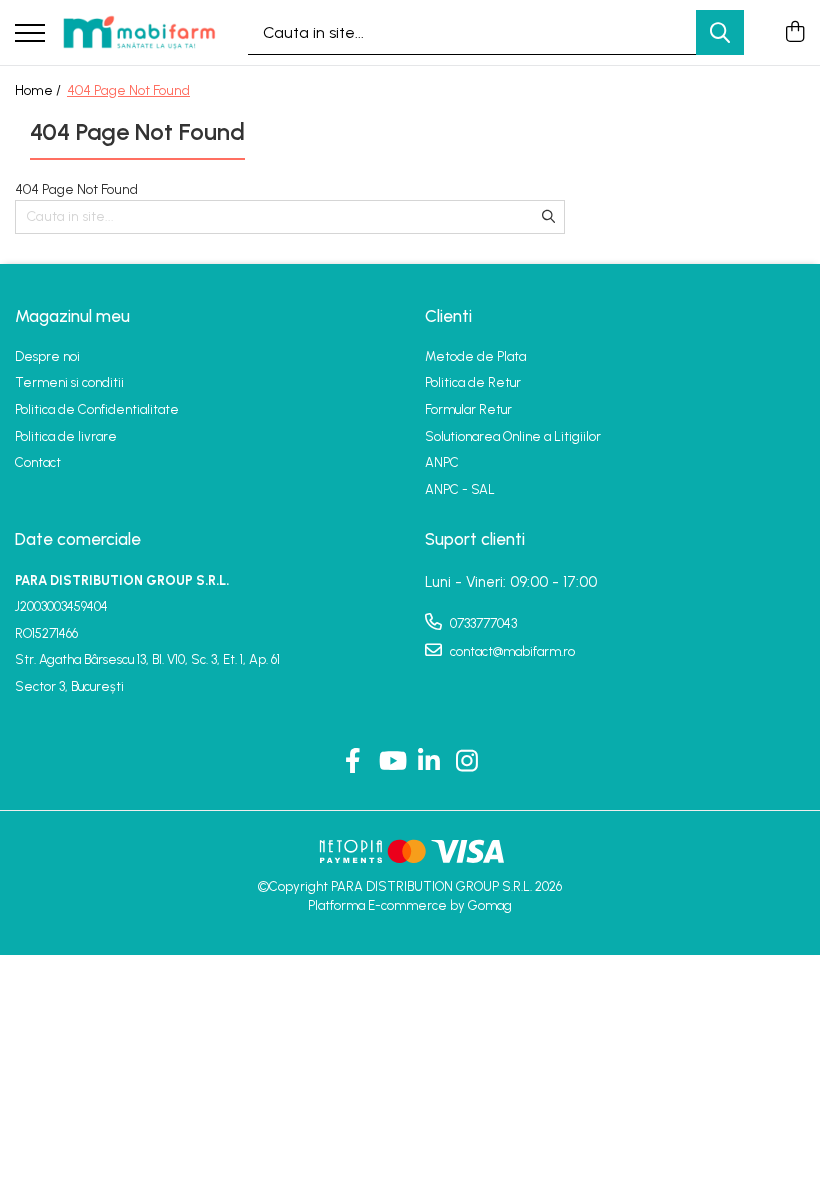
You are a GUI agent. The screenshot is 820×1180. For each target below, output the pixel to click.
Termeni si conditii (69, 382)
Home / (39, 90)
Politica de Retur (473, 382)
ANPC (442, 462)
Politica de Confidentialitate (97, 409)
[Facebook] (353, 762)
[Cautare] (720, 32)
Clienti (448, 316)
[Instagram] (467, 762)
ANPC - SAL (460, 489)
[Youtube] (391, 762)
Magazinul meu (72, 316)
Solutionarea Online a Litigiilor (513, 436)
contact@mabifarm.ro (511, 651)
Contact (38, 462)
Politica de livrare (66, 436)
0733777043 (482, 623)
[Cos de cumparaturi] (794, 33)
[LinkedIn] (429, 762)
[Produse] (30, 34)
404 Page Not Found (128, 90)
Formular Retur (468, 409)
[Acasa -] (139, 32)
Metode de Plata (475, 356)
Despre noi (47, 356)
